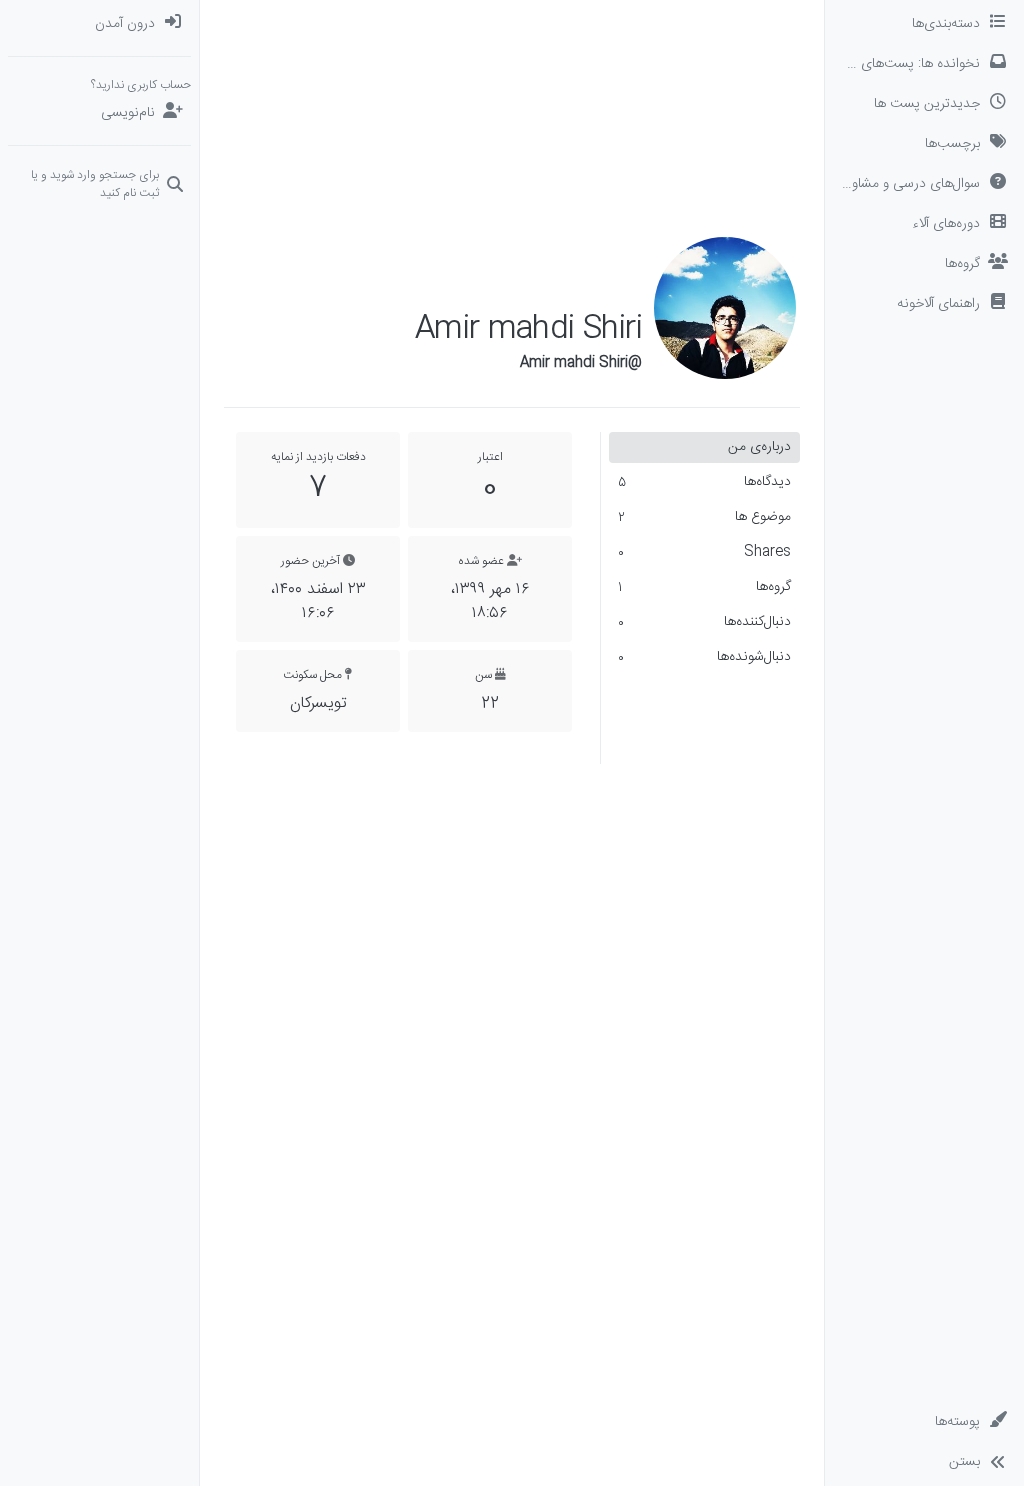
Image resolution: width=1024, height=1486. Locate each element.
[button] (924, 304)
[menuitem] (99, 24)
